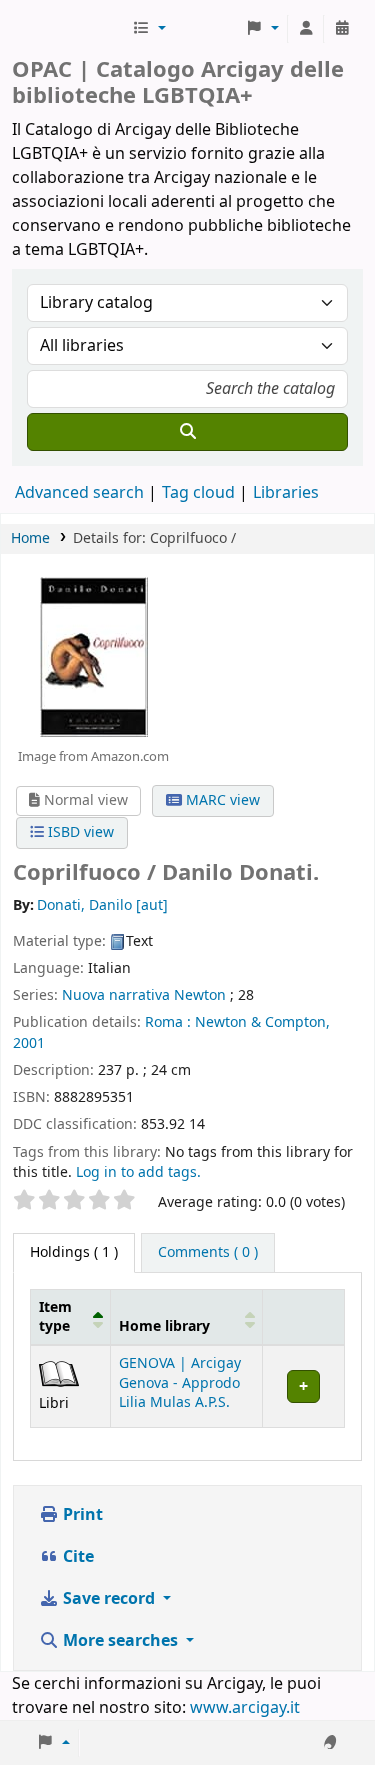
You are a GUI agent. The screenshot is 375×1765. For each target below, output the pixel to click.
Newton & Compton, (262, 1022)
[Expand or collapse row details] (303, 1386)
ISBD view (79, 832)
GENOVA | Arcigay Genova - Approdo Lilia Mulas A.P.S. (180, 1383)
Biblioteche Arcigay (70, 29)
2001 (29, 1043)
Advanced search (79, 493)
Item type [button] (55, 1317)
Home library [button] (164, 1326)
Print (81, 1515)
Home (30, 538)
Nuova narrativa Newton (144, 995)
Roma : (168, 1022)
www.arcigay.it (245, 1708)
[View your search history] (342, 29)
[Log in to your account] (306, 29)
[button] (149, 29)
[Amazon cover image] (93, 657)
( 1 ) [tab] (74, 1252)
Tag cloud (198, 493)
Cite (76, 1557)
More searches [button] (120, 1641)
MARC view (221, 800)
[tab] (208, 1253)
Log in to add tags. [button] (138, 1172)
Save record (109, 1599)
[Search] (187, 432)
